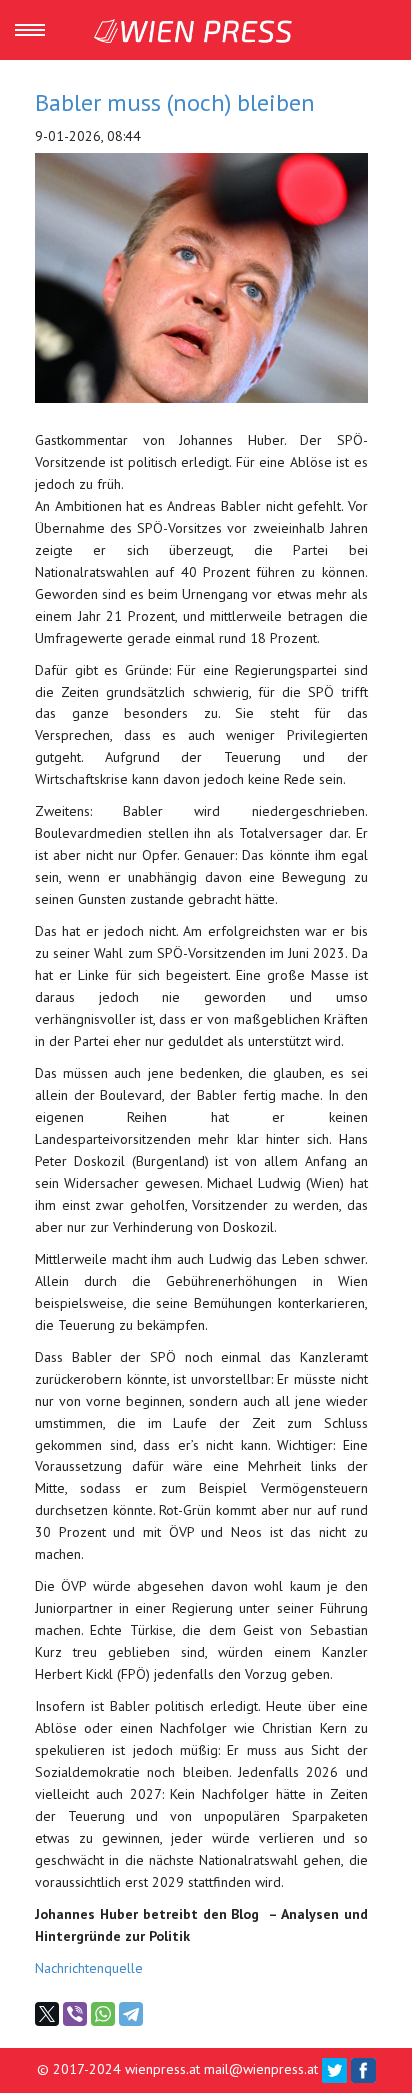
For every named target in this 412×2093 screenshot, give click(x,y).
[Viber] (75, 2014)
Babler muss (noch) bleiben (175, 102)
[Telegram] (131, 2014)
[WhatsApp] (103, 2014)
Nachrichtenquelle (89, 1968)
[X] (47, 2014)
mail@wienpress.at (261, 2069)
